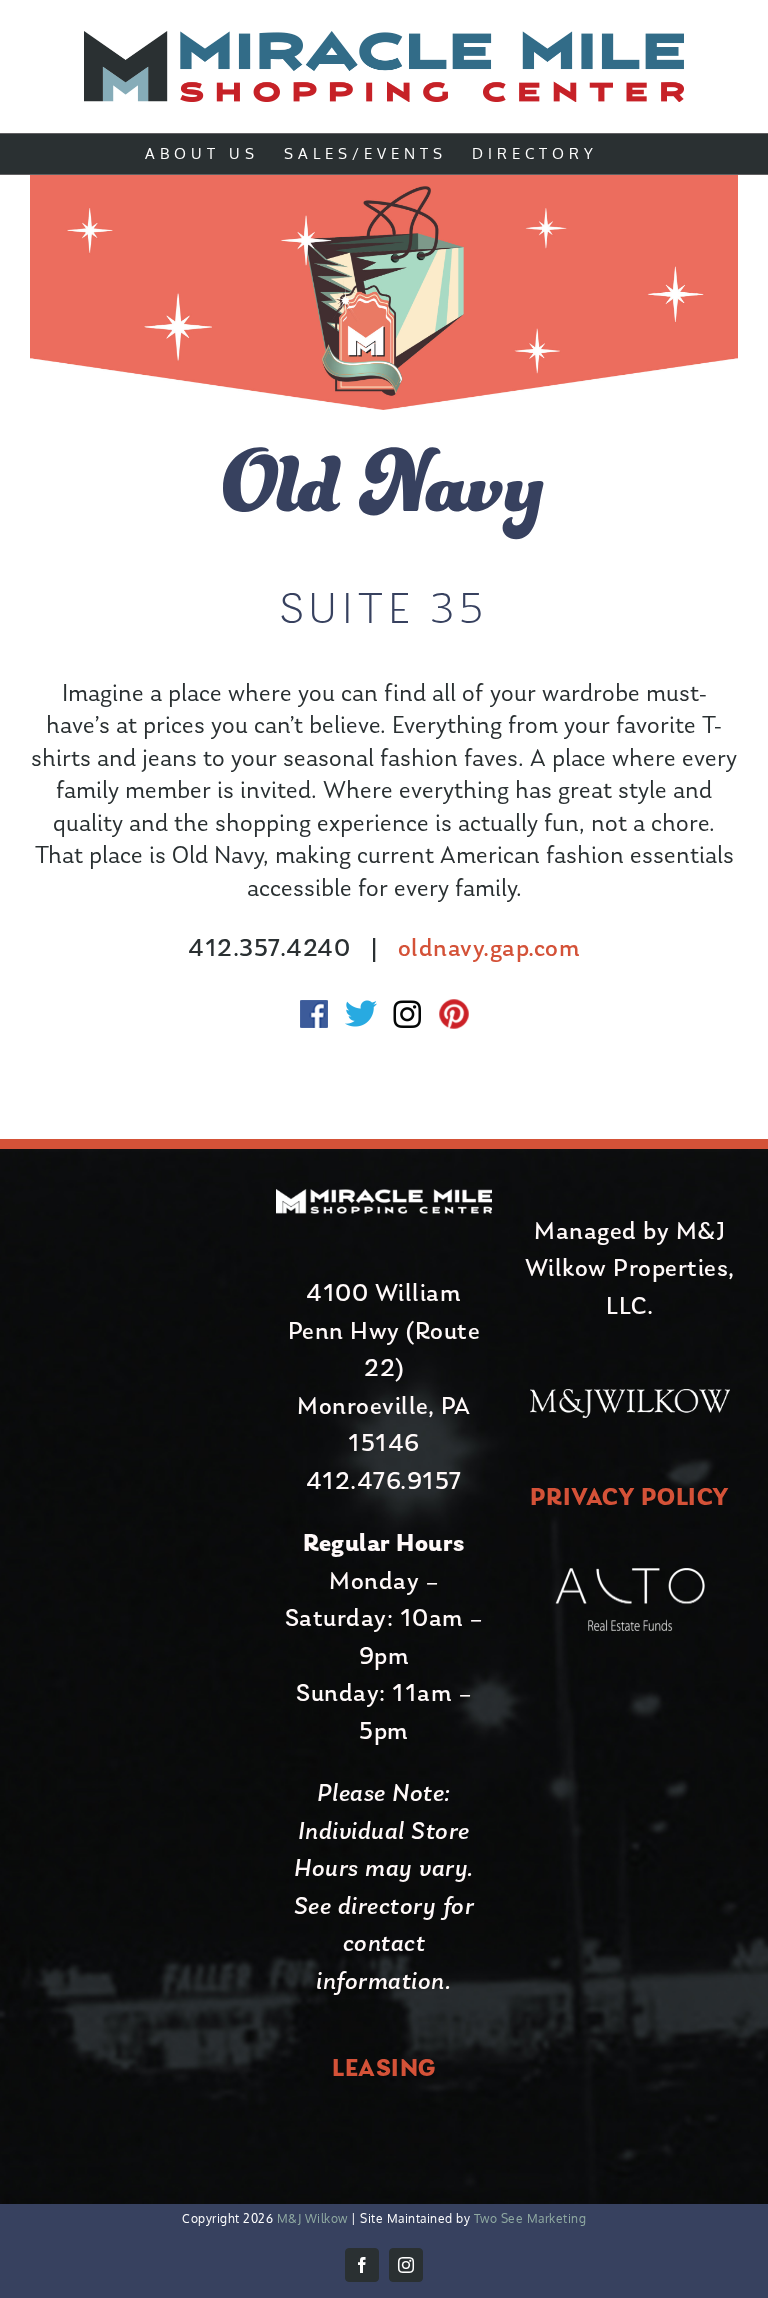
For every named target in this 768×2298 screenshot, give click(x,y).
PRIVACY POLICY (630, 1498)
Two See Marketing (528, 2218)
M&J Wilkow (312, 2218)
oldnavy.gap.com (489, 949)
